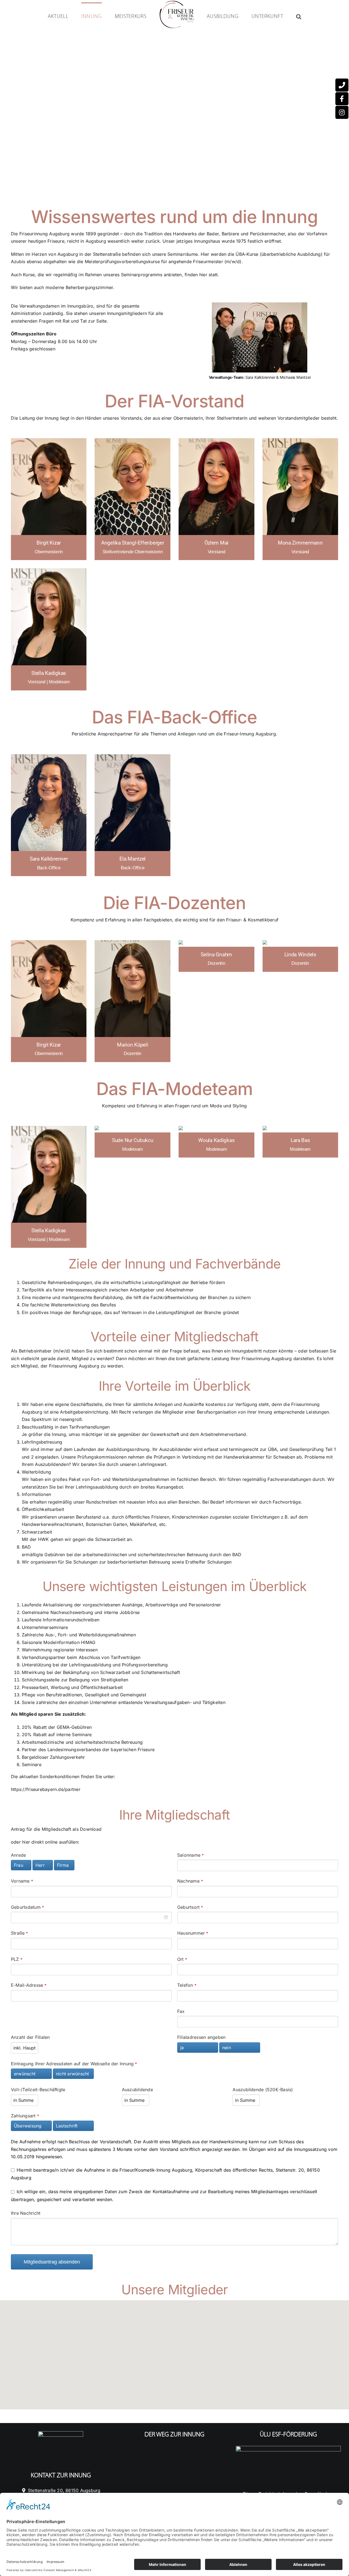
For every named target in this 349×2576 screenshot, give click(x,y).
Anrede (18, 1855)
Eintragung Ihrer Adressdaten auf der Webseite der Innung (74, 2064)
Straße (19, 1933)
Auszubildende (137, 2090)
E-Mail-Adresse (29, 1985)
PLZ (17, 1959)
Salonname (190, 1855)
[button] (276, 16)
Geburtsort (190, 1907)
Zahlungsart (25, 2116)
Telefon (187, 1985)
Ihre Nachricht (26, 2213)
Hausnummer (193, 1933)
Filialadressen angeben (201, 2037)
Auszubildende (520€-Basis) (263, 2090)
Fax (181, 2011)
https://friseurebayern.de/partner (46, 1789)
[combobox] (91, 1917)
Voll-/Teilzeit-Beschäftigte (38, 2090)
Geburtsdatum (27, 1907)
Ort (182, 1959)
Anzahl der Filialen (30, 2037)
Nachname (190, 1881)
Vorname (22, 1881)
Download (91, 1829)
